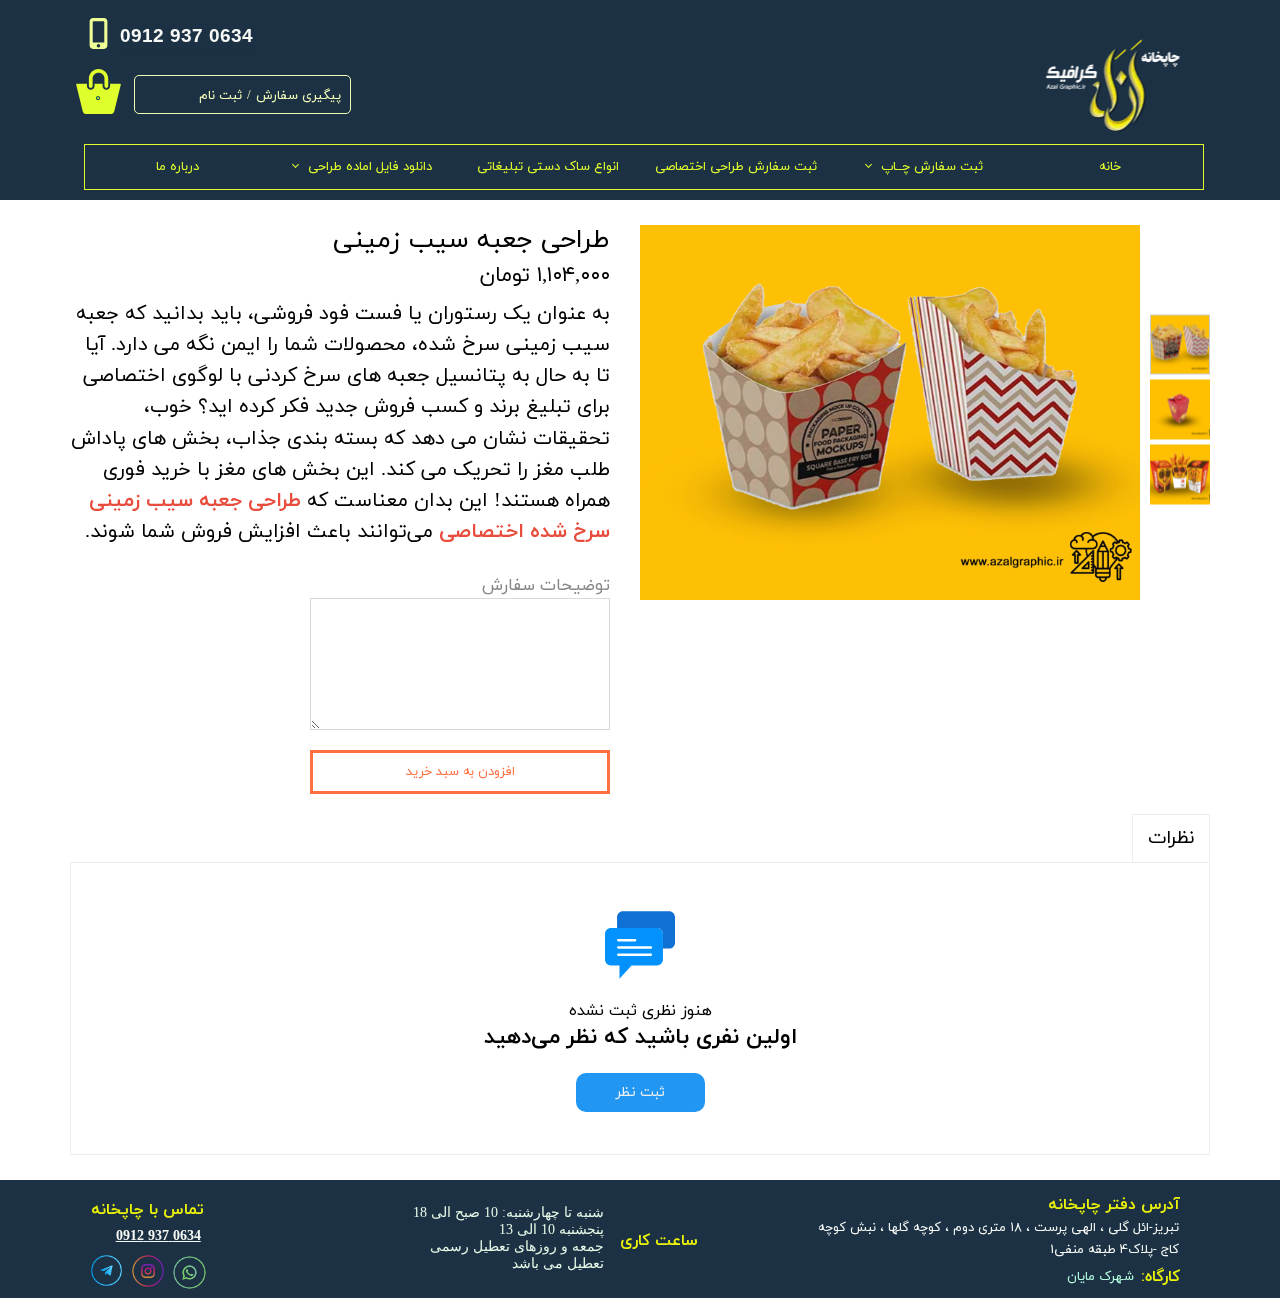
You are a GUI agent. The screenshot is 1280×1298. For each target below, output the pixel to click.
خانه (1110, 167)
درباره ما (177, 167)
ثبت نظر (640, 1092)
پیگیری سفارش (298, 96)
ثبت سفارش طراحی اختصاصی (736, 167)
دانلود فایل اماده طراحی (370, 167)
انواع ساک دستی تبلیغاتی (548, 167)
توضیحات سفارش (546, 586)
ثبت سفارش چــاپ (932, 167)
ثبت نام (220, 96)
